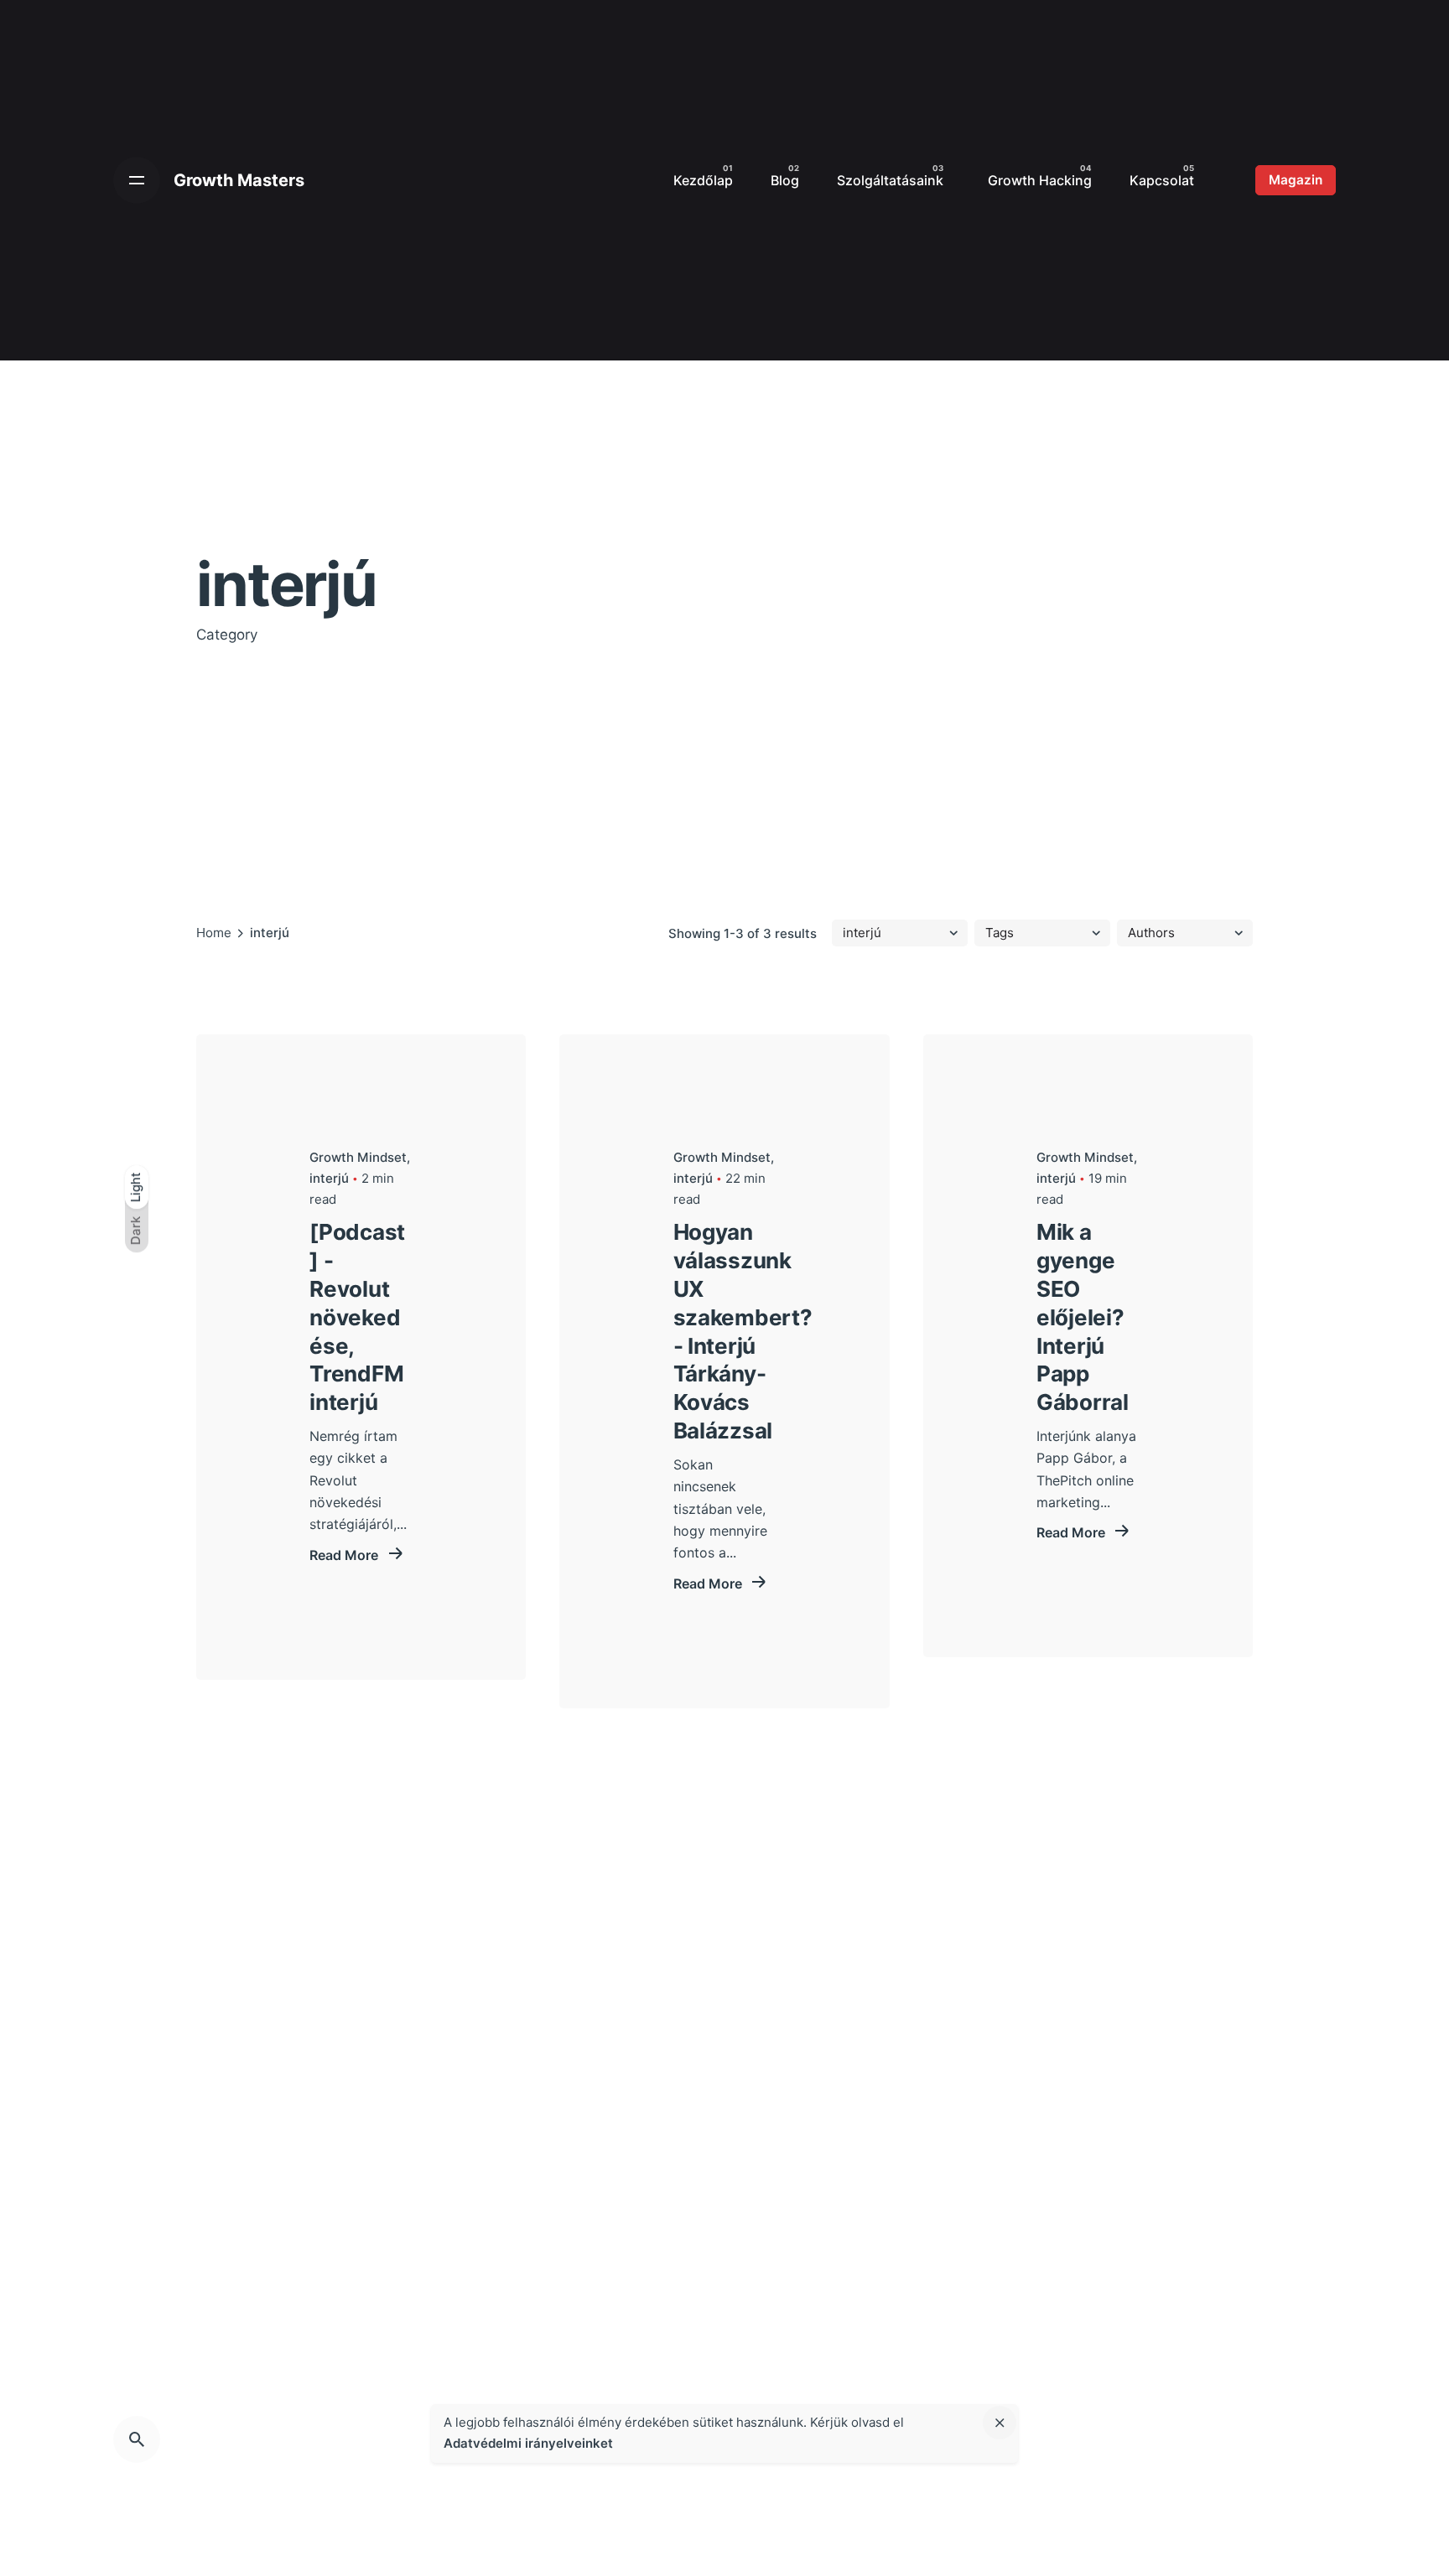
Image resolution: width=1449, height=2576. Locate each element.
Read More (345, 1555)
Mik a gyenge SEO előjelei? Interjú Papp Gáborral (1083, 1317)
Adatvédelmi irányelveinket (528, 2443)
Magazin (1296, 180)
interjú (329, 1178)
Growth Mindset (358, 1157)
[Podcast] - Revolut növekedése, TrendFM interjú (357, 1317)
